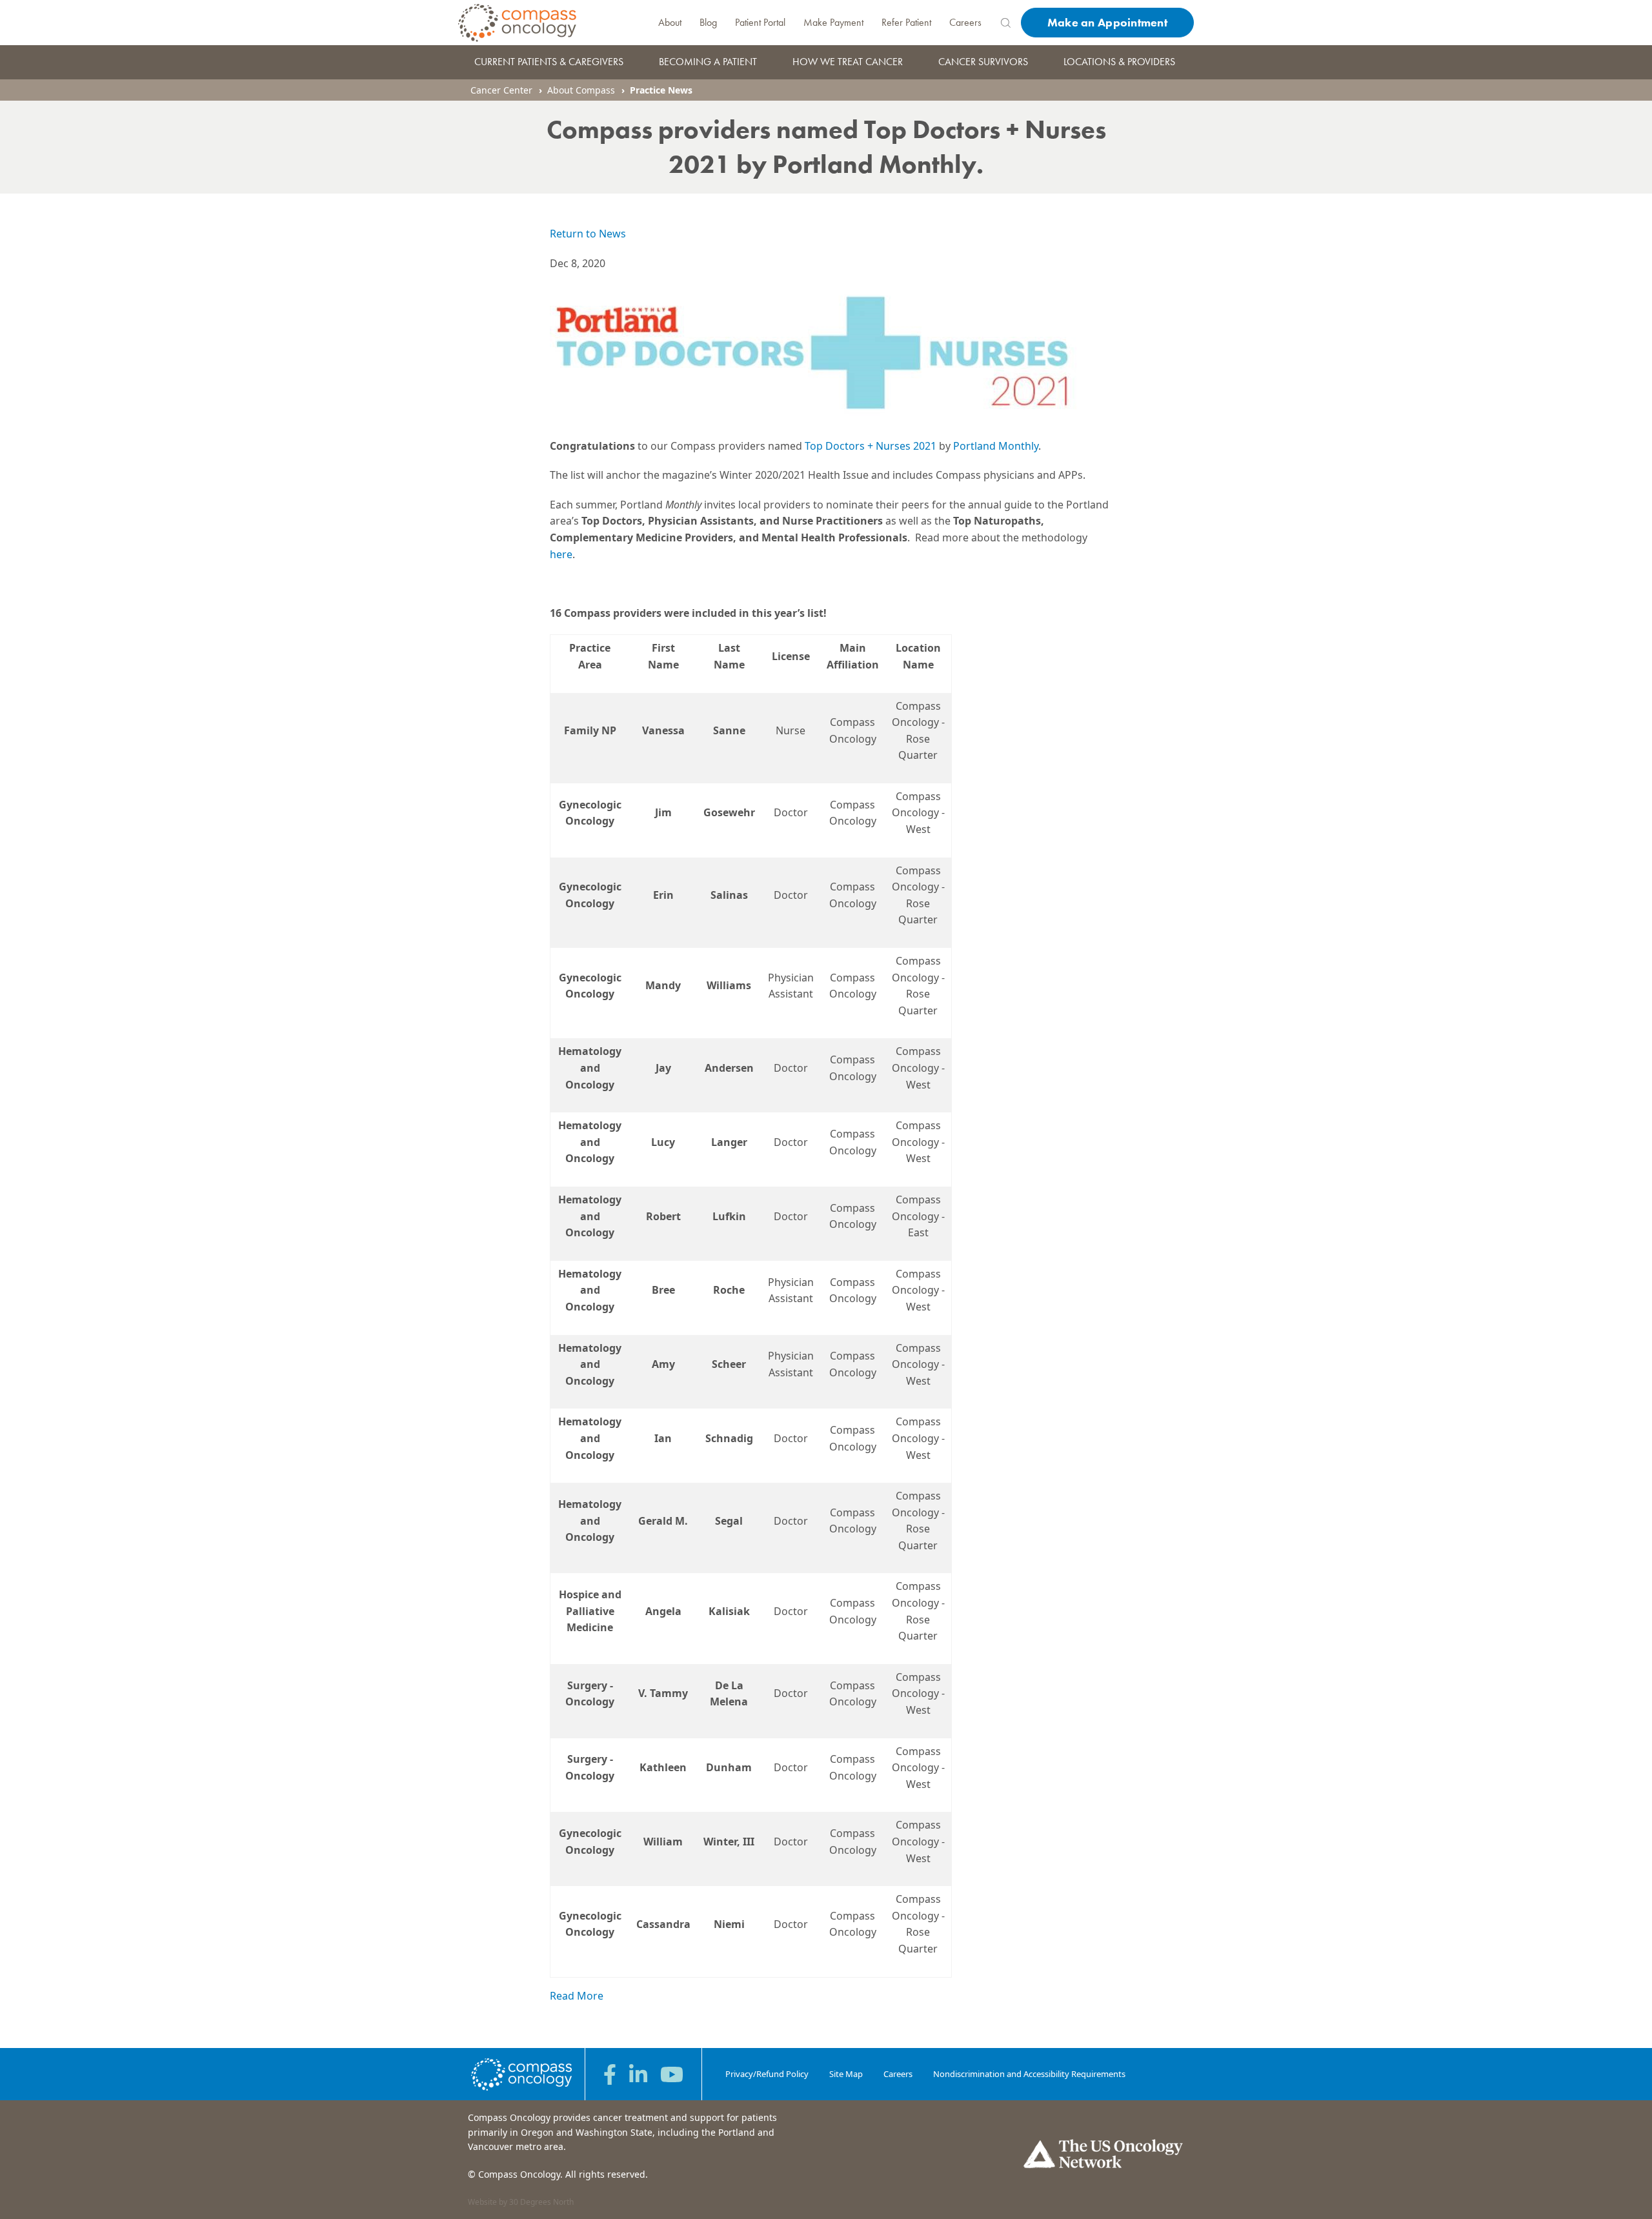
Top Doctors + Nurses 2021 (871, 446)
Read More (577, 1996)
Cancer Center (501, 90)
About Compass (581, 90)
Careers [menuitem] (898, 2074)
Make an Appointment (1107, 22)
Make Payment (833, 22)
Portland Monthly (996, 446)
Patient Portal (760, 22)
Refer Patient (906, 22)
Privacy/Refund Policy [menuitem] (767, 2074)
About (670, 22)
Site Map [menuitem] (846, 2074)
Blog (708, 22)
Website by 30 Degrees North (521, 2202)
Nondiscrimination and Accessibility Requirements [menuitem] (1029, 2074)
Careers (965, 22)
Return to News (588, 234)
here (561, 554)
